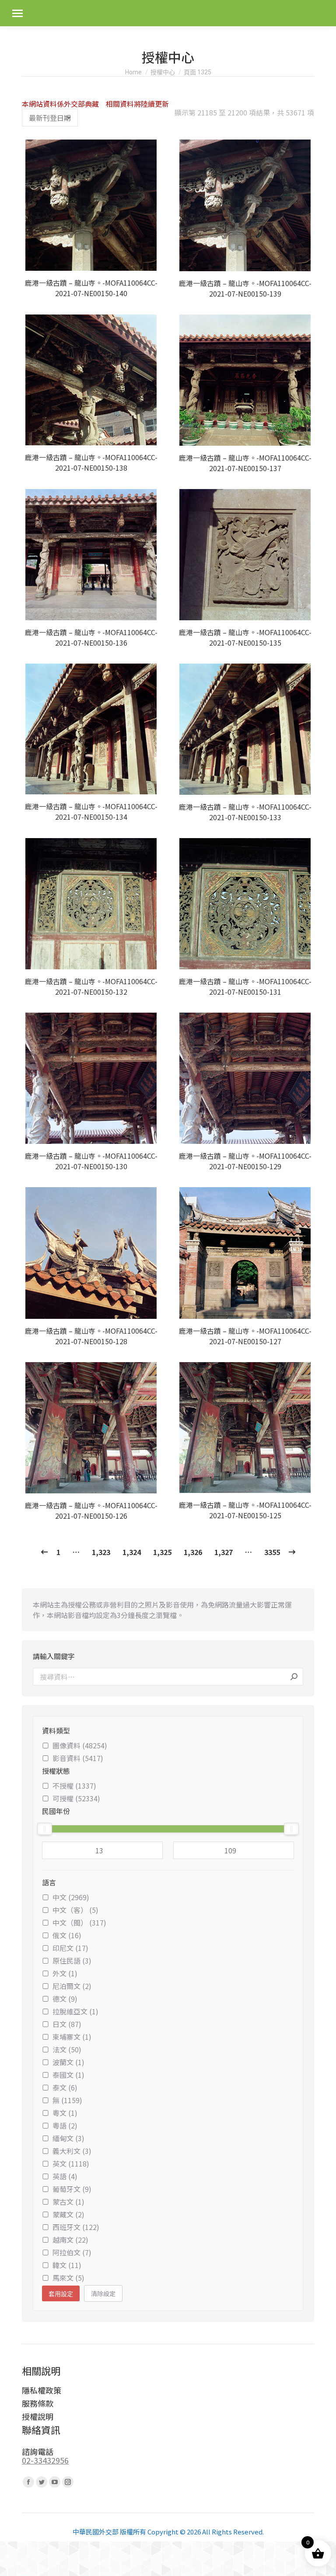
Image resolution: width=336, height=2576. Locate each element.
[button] (149, 259)
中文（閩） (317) (79, 1922)
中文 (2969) (71, 1897)
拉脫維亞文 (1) (75, 2011)
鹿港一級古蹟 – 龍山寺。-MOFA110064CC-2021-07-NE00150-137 (245, 463)
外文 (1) (65, 1973)
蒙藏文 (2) (68, 2214)
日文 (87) (67, 2024)
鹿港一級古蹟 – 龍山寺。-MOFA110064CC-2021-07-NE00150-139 (245, 288)
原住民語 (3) (72, 1961)
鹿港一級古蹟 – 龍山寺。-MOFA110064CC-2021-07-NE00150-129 (245, 1161)
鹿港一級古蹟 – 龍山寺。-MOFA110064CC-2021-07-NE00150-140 (91, 288)
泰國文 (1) (68, 2075)
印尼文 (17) (70, 1948)
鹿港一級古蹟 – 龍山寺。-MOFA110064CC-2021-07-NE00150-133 (245, 812)
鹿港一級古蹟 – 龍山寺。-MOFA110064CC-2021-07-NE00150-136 (91, 637)
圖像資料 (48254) (80, 1745)
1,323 (101, 1552)
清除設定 (103, 2293)
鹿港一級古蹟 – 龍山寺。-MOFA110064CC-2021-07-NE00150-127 (245, 1336)
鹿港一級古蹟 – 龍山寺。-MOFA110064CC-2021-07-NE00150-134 (91, 811)
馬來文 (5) (68, 2278)
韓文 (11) (67, 2265)
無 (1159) (67, 2100)
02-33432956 (45, 2460)
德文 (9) (65, 1999)
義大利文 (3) (72, 2151)
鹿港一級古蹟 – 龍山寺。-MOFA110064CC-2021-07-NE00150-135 (245, 637)
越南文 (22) (70, 2240)
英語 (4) (65, 2176)
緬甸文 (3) (68, 2138)
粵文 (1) (65, 2113)
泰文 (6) (65, 2087)
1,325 (162, 1552)
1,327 (224, 1552)
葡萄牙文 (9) (72, 2189)
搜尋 (294, 1677)
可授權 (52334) (76, 1798)
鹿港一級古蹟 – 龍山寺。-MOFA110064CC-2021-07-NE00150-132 (91, 986)
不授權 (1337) (74, 1786)
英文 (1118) (71, 2164)
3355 (272, 1552)
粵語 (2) (65, 2125)
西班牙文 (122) (76, 2227)
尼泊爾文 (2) (72, 1986)
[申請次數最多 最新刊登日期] (50, 118)
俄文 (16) (67, 1935)
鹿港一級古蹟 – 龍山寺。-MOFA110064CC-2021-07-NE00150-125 (245, 1510)
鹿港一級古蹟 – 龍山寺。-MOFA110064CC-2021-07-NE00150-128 (91, 1336)
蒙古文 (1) (68, 2202)
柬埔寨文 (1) (72, 2037)
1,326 (193, 1552)
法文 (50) (67, 2049)
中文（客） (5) (75, 1910)
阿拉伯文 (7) (72, 2252)
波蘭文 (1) (68, 2062)
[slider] (45, 1829)
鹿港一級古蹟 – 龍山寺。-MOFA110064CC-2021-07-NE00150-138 (91, 462)
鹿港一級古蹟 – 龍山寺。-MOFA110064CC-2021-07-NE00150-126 (91, 1510)
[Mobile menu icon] (17, 13)
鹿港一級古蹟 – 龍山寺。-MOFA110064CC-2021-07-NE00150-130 (91, 1161)
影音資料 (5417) (78, 1758)
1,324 (132, 1552)
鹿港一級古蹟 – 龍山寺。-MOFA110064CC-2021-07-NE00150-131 (245, 986)
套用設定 (61, 2294)
